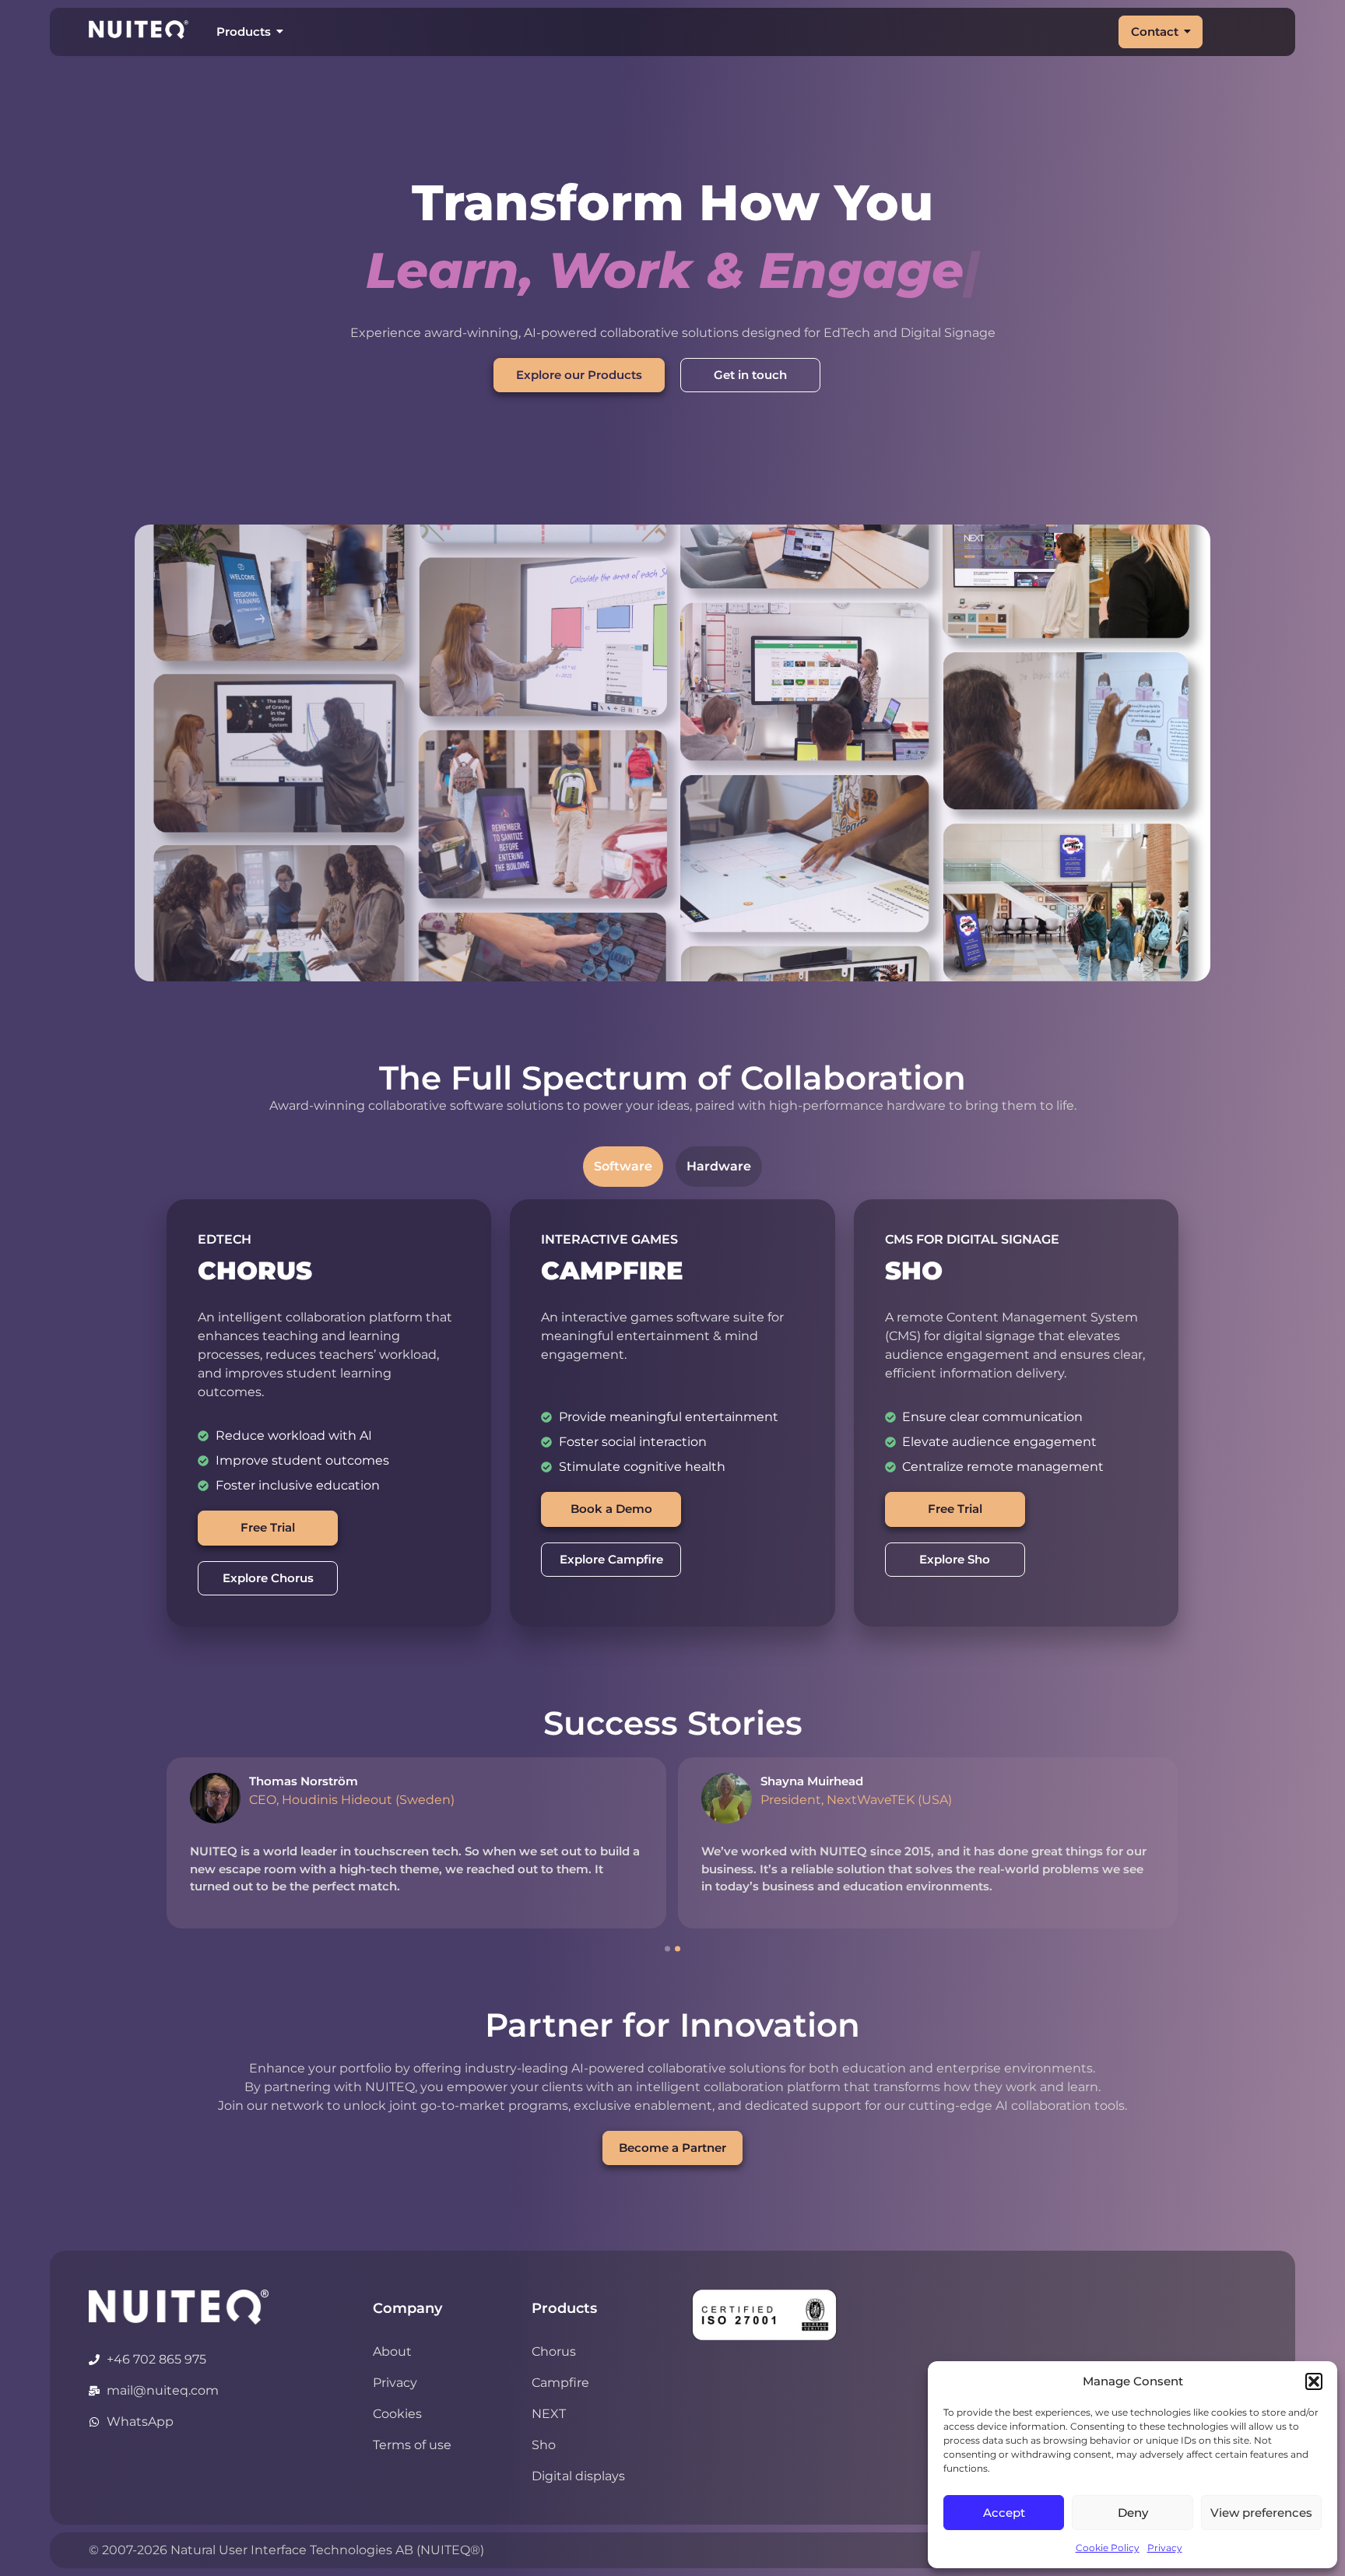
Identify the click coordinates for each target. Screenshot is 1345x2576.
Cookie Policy (1108, 2548)
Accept (1004, 2513)
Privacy (1165, 2548)
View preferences (1261, 2513)
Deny (1133, 2513)
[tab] (623, 1167)
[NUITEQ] (179, 2307)
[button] (1314, 2381)
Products (244, 32)
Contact (1155, 32)
